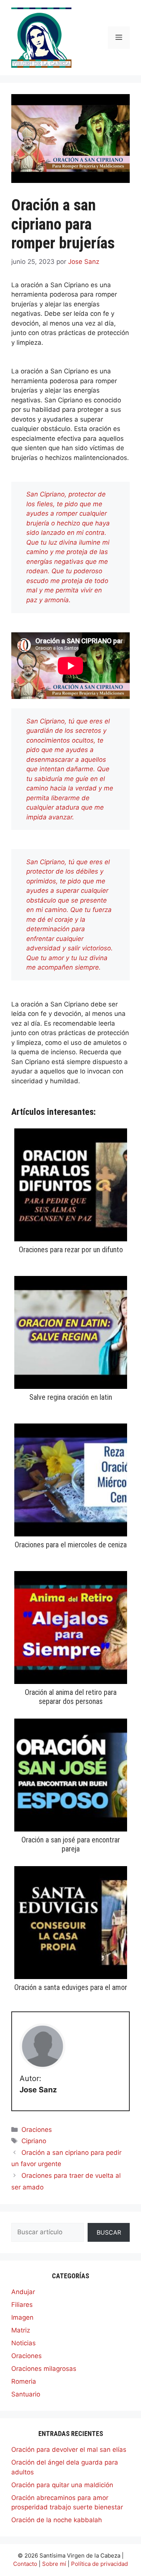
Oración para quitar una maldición (62, 2485)
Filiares (22, 2305)
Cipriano (34, 2141)
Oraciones (37, 2130)
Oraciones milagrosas (44, 2369)
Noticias (23, 2343)
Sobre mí (54, 2564)
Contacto (25, 2564)
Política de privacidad (99, 2564)
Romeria (24, 2381)
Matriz (21, 2330)
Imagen (22, 2317)
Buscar (109, 2232)
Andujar (23, 2292)
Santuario (26, 2394)
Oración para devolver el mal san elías (69, 2450)
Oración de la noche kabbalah (57, 2520)
